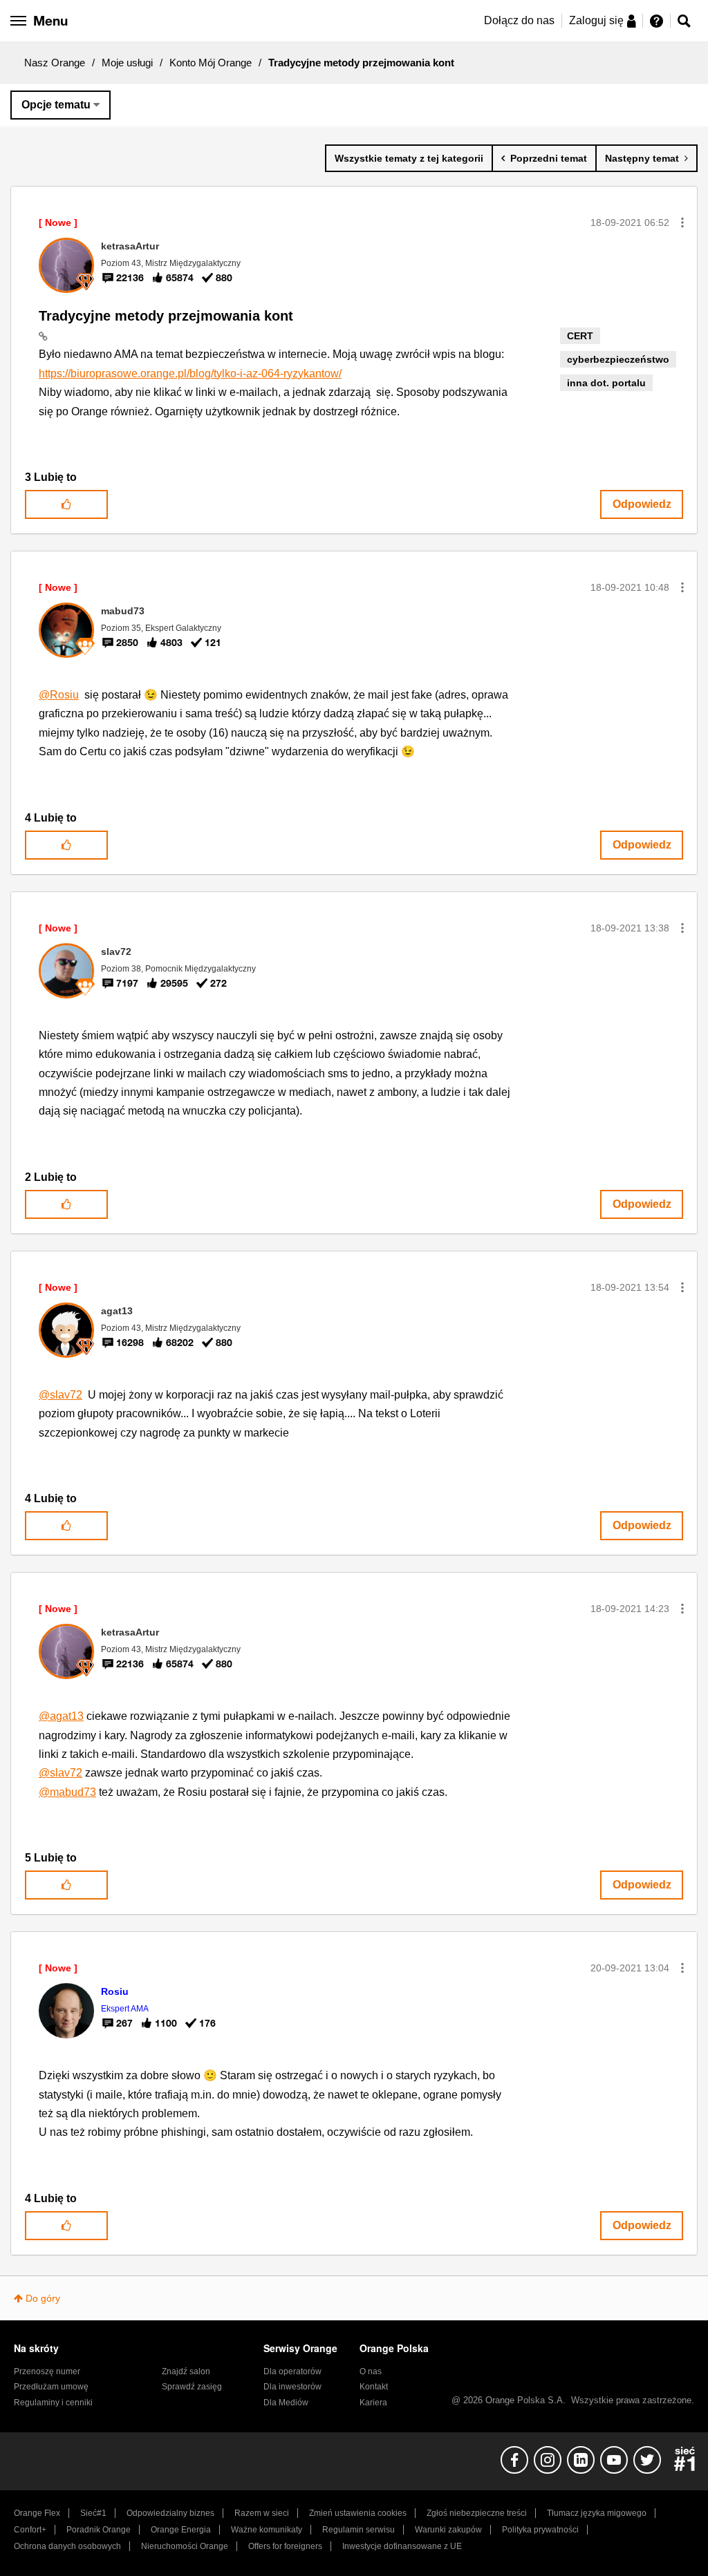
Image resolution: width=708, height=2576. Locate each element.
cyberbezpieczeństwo (618, 359)
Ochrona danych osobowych (67, 2546)
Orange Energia (181, 2530)
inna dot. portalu (606, 383)
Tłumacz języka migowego (597, 2513)
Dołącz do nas (519, 20)
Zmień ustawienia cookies (358, 2513)
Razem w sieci (262, 2513)
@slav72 (60, 1395)
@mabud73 (67, 1792)
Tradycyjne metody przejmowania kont (166, 316)
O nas (371, 2371)
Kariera (373, 2403)
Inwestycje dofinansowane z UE (402, 2546)
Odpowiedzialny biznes (170, 2513)
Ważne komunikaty (267, 2530)
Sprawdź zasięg (192, 2387)
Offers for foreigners (285, 2546)
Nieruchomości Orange (185, 2546)
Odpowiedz (642, 504)
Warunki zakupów (448, 2530)
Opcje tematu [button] (56, 105)
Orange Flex (37, 2513)
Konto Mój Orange (211, 63)
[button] (682, 222)
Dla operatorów (292, 2371)
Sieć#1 (93, 2513)
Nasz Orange (55, 63)
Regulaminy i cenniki (53, 2403)
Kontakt (374, 2387)
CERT (580, 336)
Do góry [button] (43, 2298)
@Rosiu (59, 695)
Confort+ (30, 2530)
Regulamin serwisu (358, 2530)
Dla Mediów (286, 2403)
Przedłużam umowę (51, 2387)
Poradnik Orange (99, 2530)
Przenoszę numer (47, 2371)
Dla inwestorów (292, 2387)
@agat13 (61, 1716)
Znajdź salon (186, 2371)
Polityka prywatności (540, 2530)
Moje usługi (127, 63)
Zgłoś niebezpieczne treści (477, 2513)
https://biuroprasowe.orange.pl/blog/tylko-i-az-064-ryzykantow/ (190, 373)
